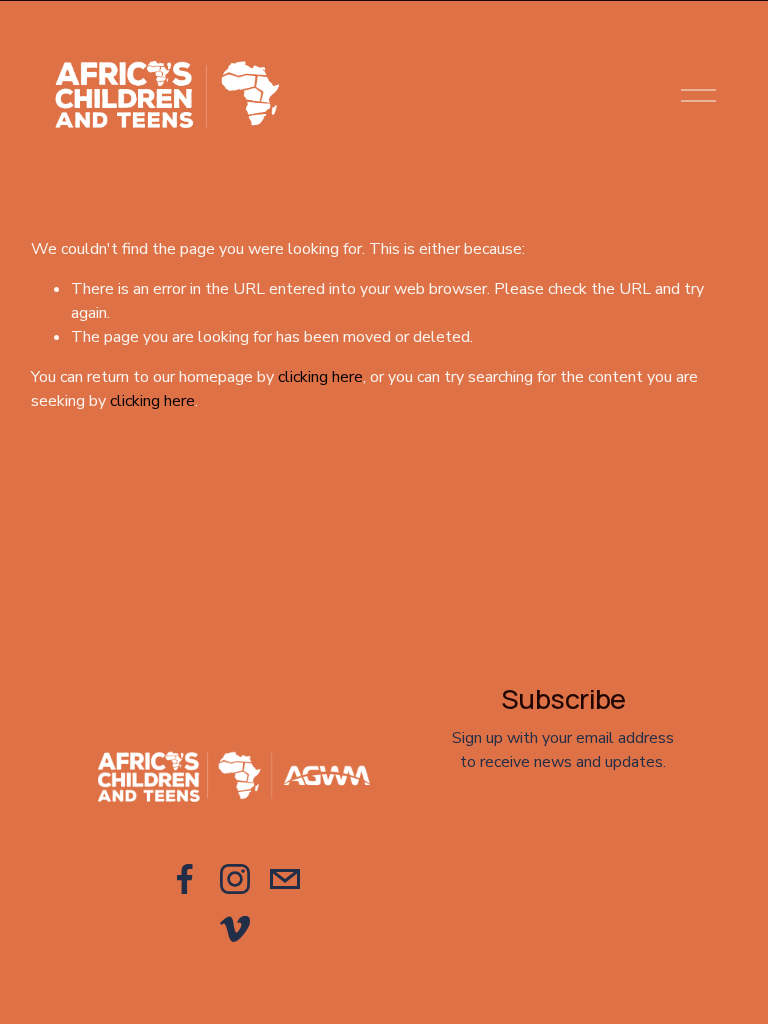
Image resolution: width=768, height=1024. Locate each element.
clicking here (320, 377)
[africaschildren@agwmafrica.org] (285, 879)
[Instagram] (235, 879)
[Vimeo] (235, 929)
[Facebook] (185, 879)
